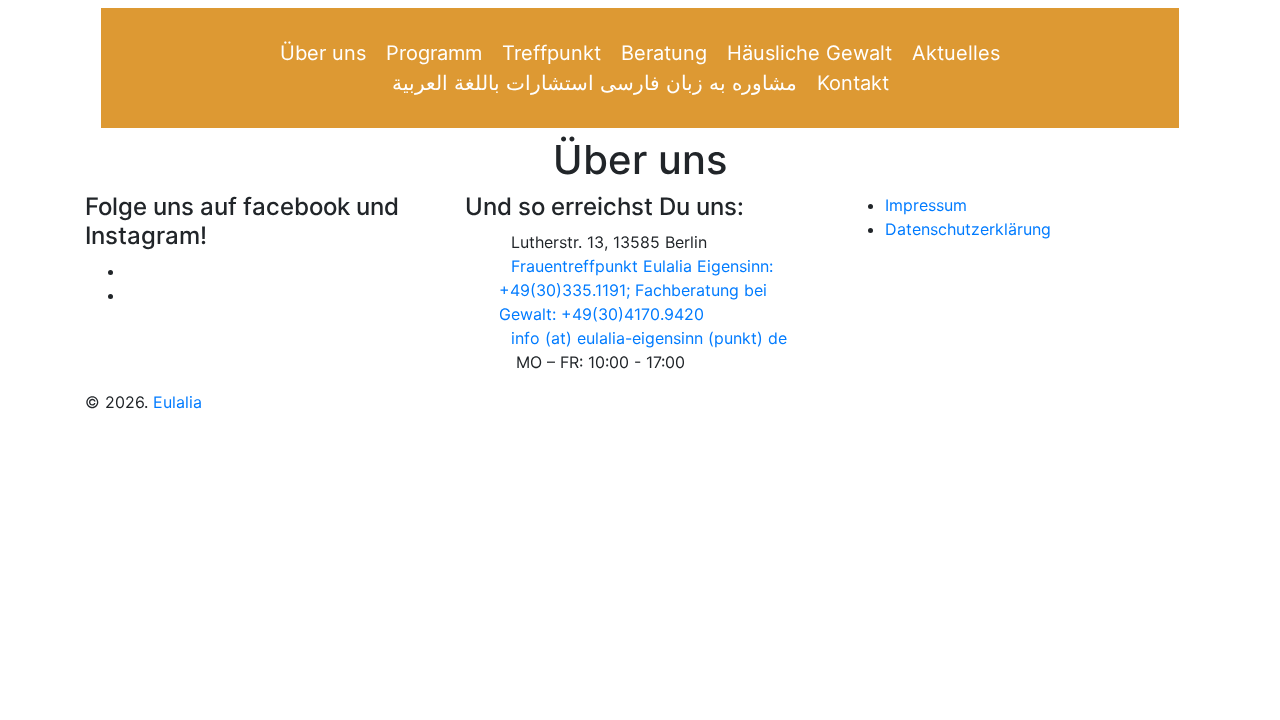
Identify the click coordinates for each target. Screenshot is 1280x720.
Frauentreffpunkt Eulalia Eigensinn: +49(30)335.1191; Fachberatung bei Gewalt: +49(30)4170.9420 (636, 290)
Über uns (323, 53)
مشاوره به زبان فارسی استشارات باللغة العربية (594, 83)
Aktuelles (956, 53)
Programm (434, 53)
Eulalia (177, 402)
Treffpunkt (551, 53)
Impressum (926, 205)
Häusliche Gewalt (809, 53)
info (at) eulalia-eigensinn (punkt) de (649, 338)
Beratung (664, 53)
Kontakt (853, 83)
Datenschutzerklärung (968, 229)
